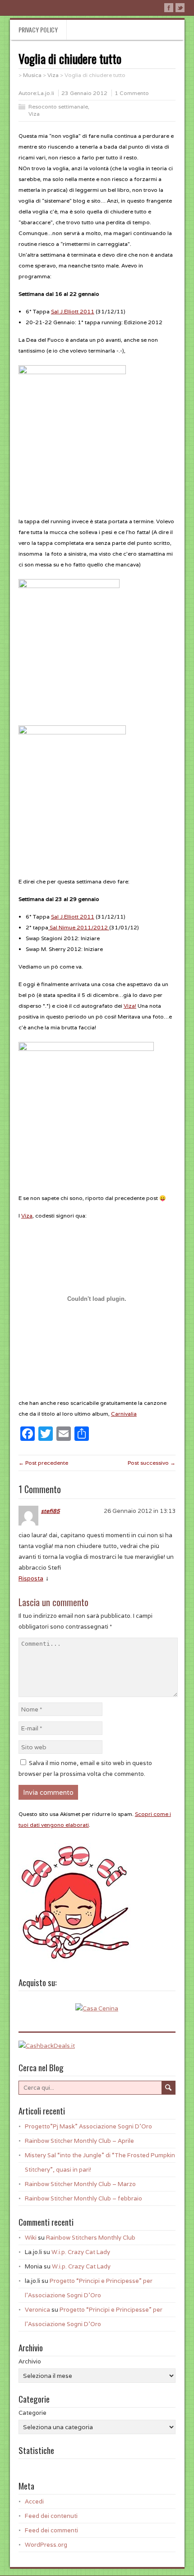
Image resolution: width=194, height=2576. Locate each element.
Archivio (30, 2361)
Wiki (31, 2238)
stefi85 (51, 1511)
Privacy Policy (38, 29)
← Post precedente (43, 1463)
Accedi (34, 2501)
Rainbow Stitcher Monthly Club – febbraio (83, 2198)
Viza (34, 114)
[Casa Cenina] (97, 2008)
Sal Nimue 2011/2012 (79, 927)
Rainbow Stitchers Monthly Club (91, 2238)
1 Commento (132, 93)
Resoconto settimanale (58, 106)
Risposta (31, 1578)
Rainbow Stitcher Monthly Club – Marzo (80, 2184)
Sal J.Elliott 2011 (73, 311)
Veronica (37, 2310)
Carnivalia (124, 1414)
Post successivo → (152, 1463)
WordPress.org (46, 2545)
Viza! (130, 1006)
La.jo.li (46, 93)
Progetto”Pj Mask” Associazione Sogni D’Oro (88, 2126)
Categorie (32, 2413)
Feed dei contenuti (51, 2516)
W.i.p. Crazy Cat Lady (81, 2252)
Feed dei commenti (51, 2530)
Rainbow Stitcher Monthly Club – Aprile (79, 2141)
